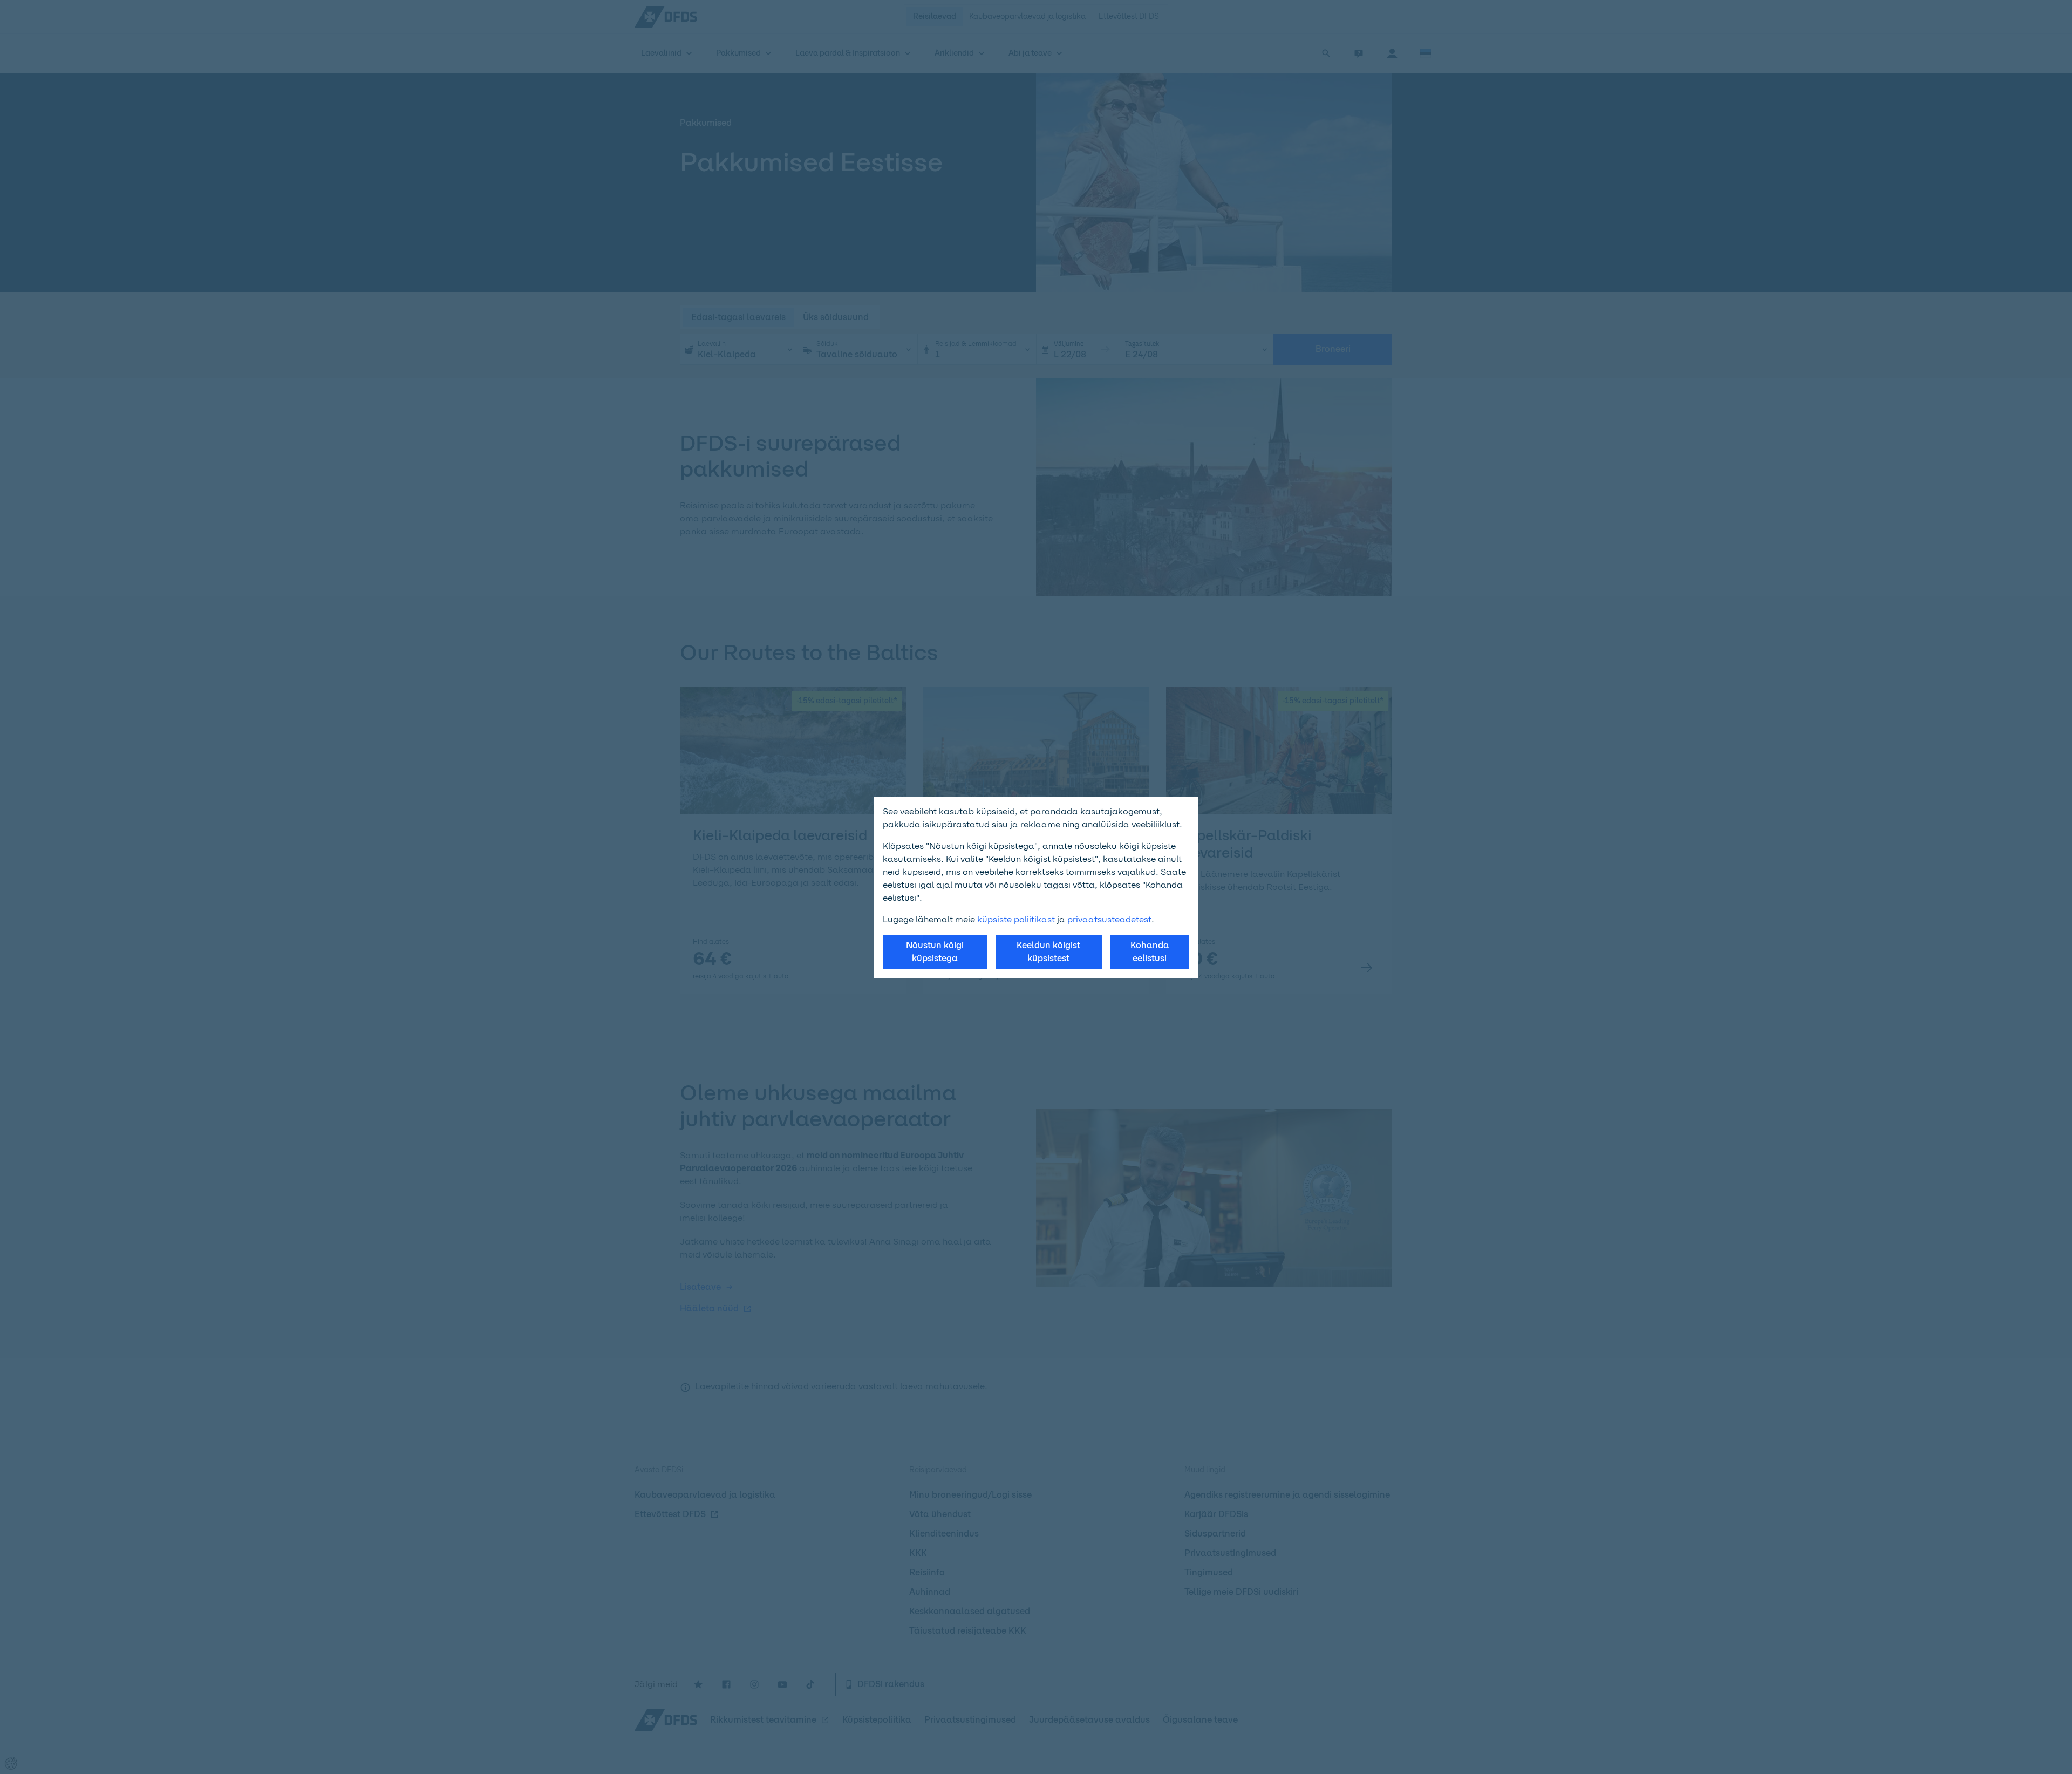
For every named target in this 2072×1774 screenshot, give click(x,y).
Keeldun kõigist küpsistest (1048, 952)
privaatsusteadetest (1109, 919)
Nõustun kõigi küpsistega (935, 952)
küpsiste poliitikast (1016, 919)
